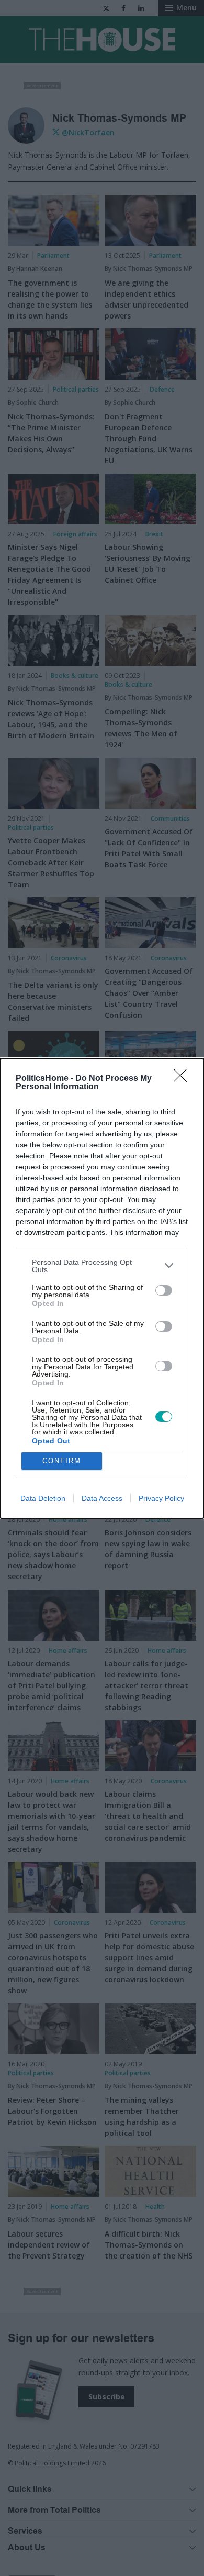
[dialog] (102, 1288)
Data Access (102, 1498)
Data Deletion (43, 1498)
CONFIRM (62, 1461)
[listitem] (102, 1266)
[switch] (164, 1290)
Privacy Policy (161, 1498)
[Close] (184, 1079)
